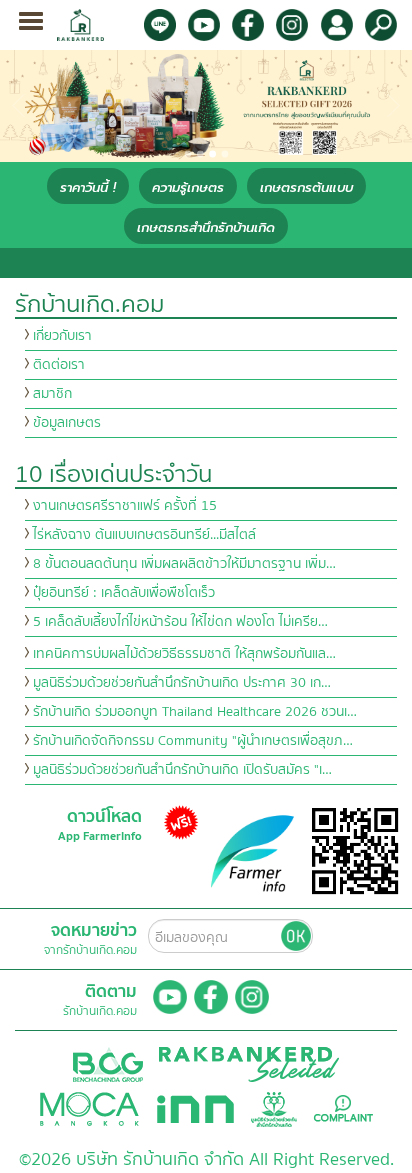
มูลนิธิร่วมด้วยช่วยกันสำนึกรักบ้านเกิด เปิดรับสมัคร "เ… (182, 770)
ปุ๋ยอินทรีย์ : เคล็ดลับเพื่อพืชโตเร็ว (124, 593)
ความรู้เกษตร (188, 187)
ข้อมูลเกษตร (67, 423)
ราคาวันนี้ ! (88, 187)
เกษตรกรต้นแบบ (306, 187)
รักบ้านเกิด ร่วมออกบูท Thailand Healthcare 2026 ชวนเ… (195, 712)
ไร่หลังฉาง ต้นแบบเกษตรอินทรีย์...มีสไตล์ (144, 535)
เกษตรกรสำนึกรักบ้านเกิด (206, 227)
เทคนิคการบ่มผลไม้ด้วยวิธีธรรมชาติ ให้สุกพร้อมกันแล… (184, 654)
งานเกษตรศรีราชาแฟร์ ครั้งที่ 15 (125, 506)
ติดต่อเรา (59, 365)
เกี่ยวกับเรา (62, 336)
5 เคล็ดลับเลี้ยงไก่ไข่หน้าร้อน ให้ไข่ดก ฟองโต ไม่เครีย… (180, 622)
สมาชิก (52, 394)
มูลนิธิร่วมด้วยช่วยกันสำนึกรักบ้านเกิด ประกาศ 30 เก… (182, 683)
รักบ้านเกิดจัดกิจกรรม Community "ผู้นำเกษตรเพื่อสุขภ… (193, 741)
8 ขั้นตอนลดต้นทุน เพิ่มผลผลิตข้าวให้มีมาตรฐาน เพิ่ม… (184, 564)
